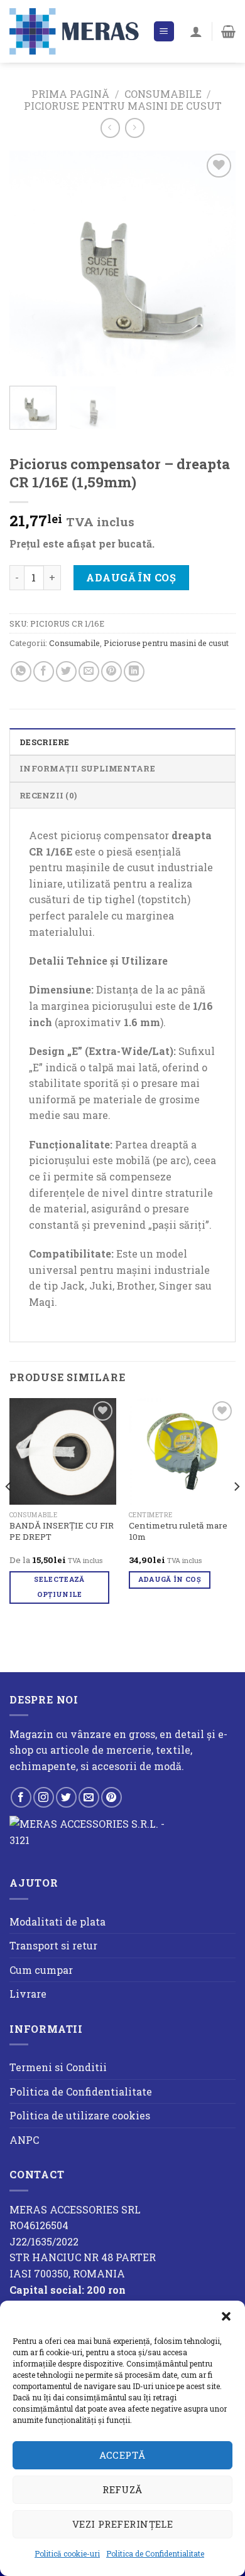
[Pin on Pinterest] (112, 671)
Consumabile (163, 94)
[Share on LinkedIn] (134, 671)
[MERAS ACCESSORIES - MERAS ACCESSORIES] (76, 31)
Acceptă (122, 2455)
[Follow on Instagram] (44, 1797)
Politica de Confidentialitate (155, 2553)
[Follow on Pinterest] (112, 1797)
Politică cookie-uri (67, 2553)
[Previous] (30, 263)
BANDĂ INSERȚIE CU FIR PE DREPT (62, 1531)
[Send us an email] (89, 1797)
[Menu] (164, 32)
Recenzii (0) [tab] (48, 795)
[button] (226, 2316)
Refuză (122, 2489)
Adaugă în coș (131, 577)
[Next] (215, 263)
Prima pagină (70, 94)
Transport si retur (53, 1945)
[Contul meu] (196, 31)
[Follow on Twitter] (66, 1797)
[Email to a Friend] (89, 671)
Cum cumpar (41, 1970)
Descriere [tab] (44, 742)
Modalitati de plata (57, 1921)
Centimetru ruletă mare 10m (178, 1531)
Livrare (28, 1994)
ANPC (24, 2140)
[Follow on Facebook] (21, 1797)
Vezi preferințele (123, 2524)
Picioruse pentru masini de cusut (123, 106)
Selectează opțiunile (59, 1587)
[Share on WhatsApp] (21, 671)
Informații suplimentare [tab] (87, 768)
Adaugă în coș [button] (170, 1579)
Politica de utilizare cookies (80, 2115)
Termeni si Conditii (58, 2067)
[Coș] (228, 31)
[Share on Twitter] (66, 671)
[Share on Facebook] (44, 671)
